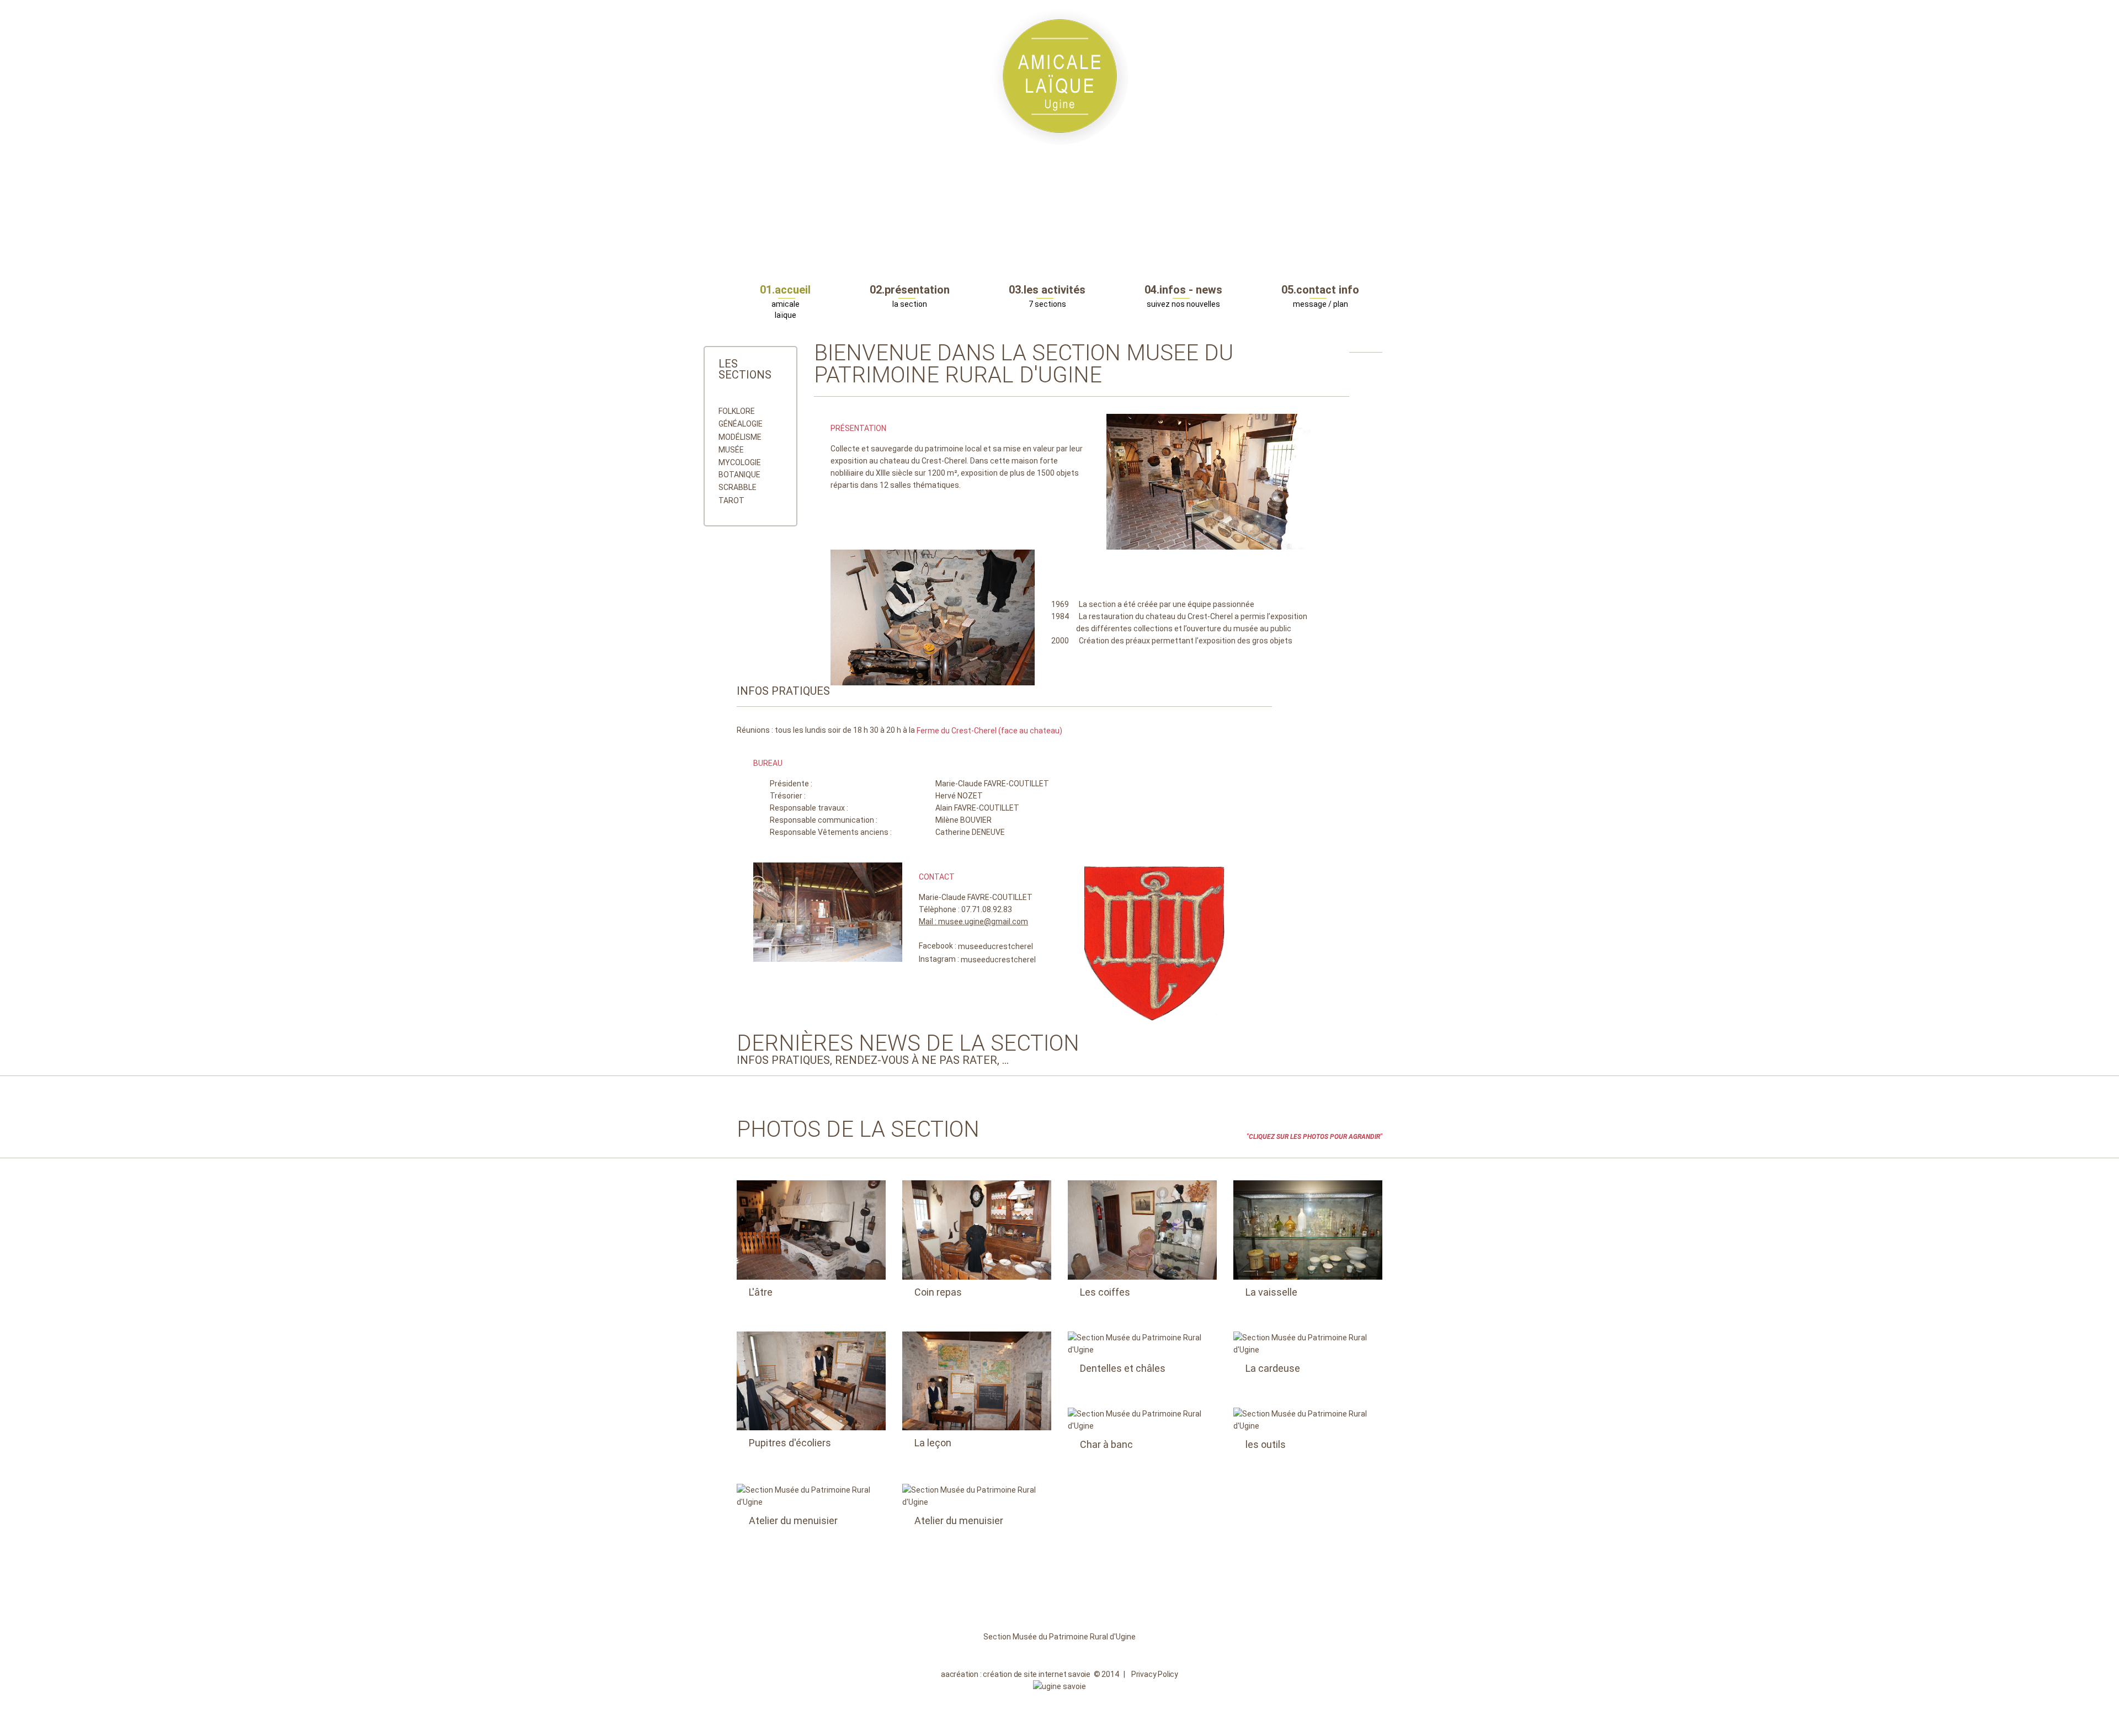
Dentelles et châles (1123, 1368)
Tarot (731, 500)
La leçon (933, 1443)
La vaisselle (1271, 1292)
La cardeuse (1273, 1368)
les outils (1266, 1444)
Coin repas (938, 1292)
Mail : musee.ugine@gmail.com (973, 922)
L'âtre (761, 1292)
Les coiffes (1105, 1292)
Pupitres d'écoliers (790, 1443)
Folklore (737, 411)
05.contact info (1320, 290)
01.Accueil (785, 290)
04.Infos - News (1183, 290)
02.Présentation (910, 290)
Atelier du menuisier (793, 1521)
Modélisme (740, 437)
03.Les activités (1047, 290)
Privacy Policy (1155, 1674)
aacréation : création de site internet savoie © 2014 (1030, 1674)
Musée (731, 450)
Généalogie (741, 424)
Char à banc (1106, 1444)
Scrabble (738, 488)
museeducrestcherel (995, 947)
